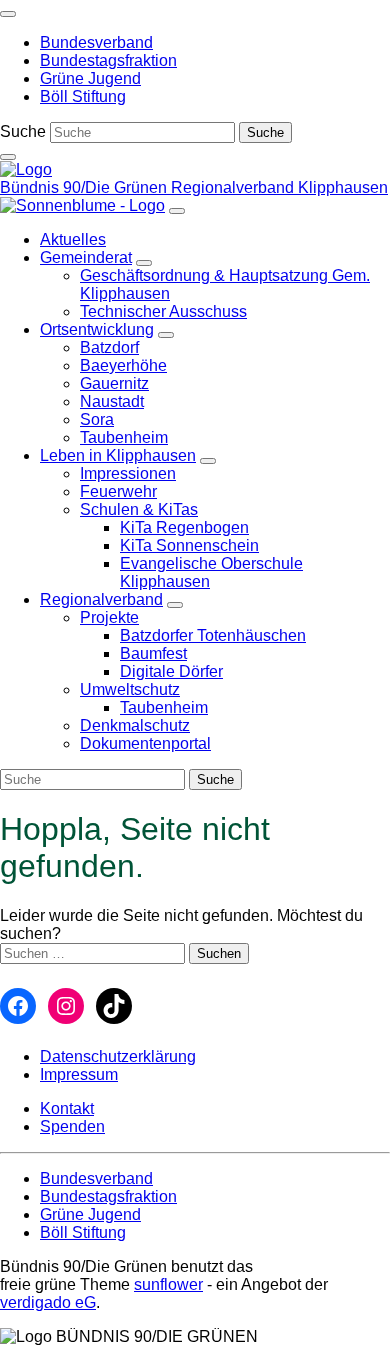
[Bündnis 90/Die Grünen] (26, 169)
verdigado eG (48, 1302)
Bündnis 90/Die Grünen (85, 187)
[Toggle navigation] (8, 14)
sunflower (168, 1284)
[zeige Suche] (8, 157)
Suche (23, 131)
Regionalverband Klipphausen (279, 187)
